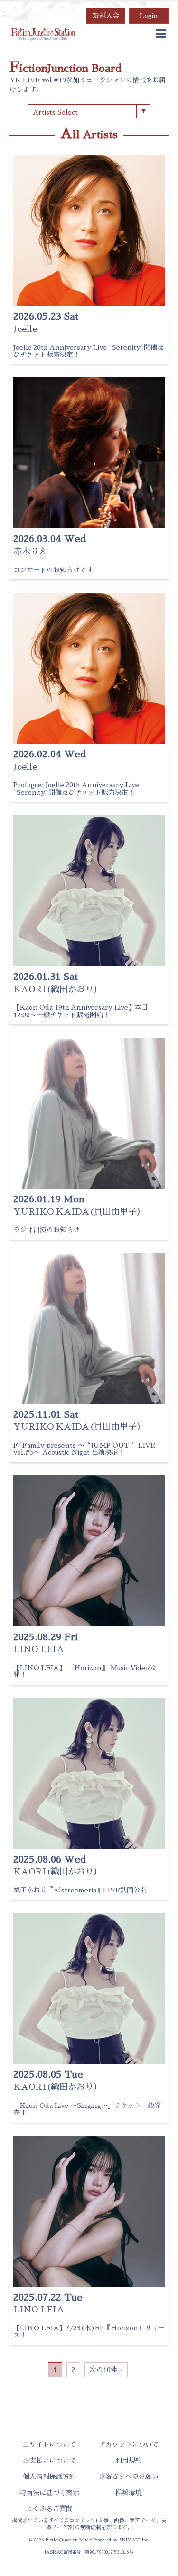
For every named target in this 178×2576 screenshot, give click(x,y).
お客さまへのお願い (129, 2477)
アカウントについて (129, 2444)
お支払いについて (49, 2461)
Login (149, 16)
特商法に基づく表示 (49, 2493)
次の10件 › (106, 2370)
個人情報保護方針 (49, 2477)
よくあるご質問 (49, 2509)
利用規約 (129, 2461)
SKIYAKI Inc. (134, 2540)
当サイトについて (49, 2444)
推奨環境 (129, 2493)
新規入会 (106, 16)
